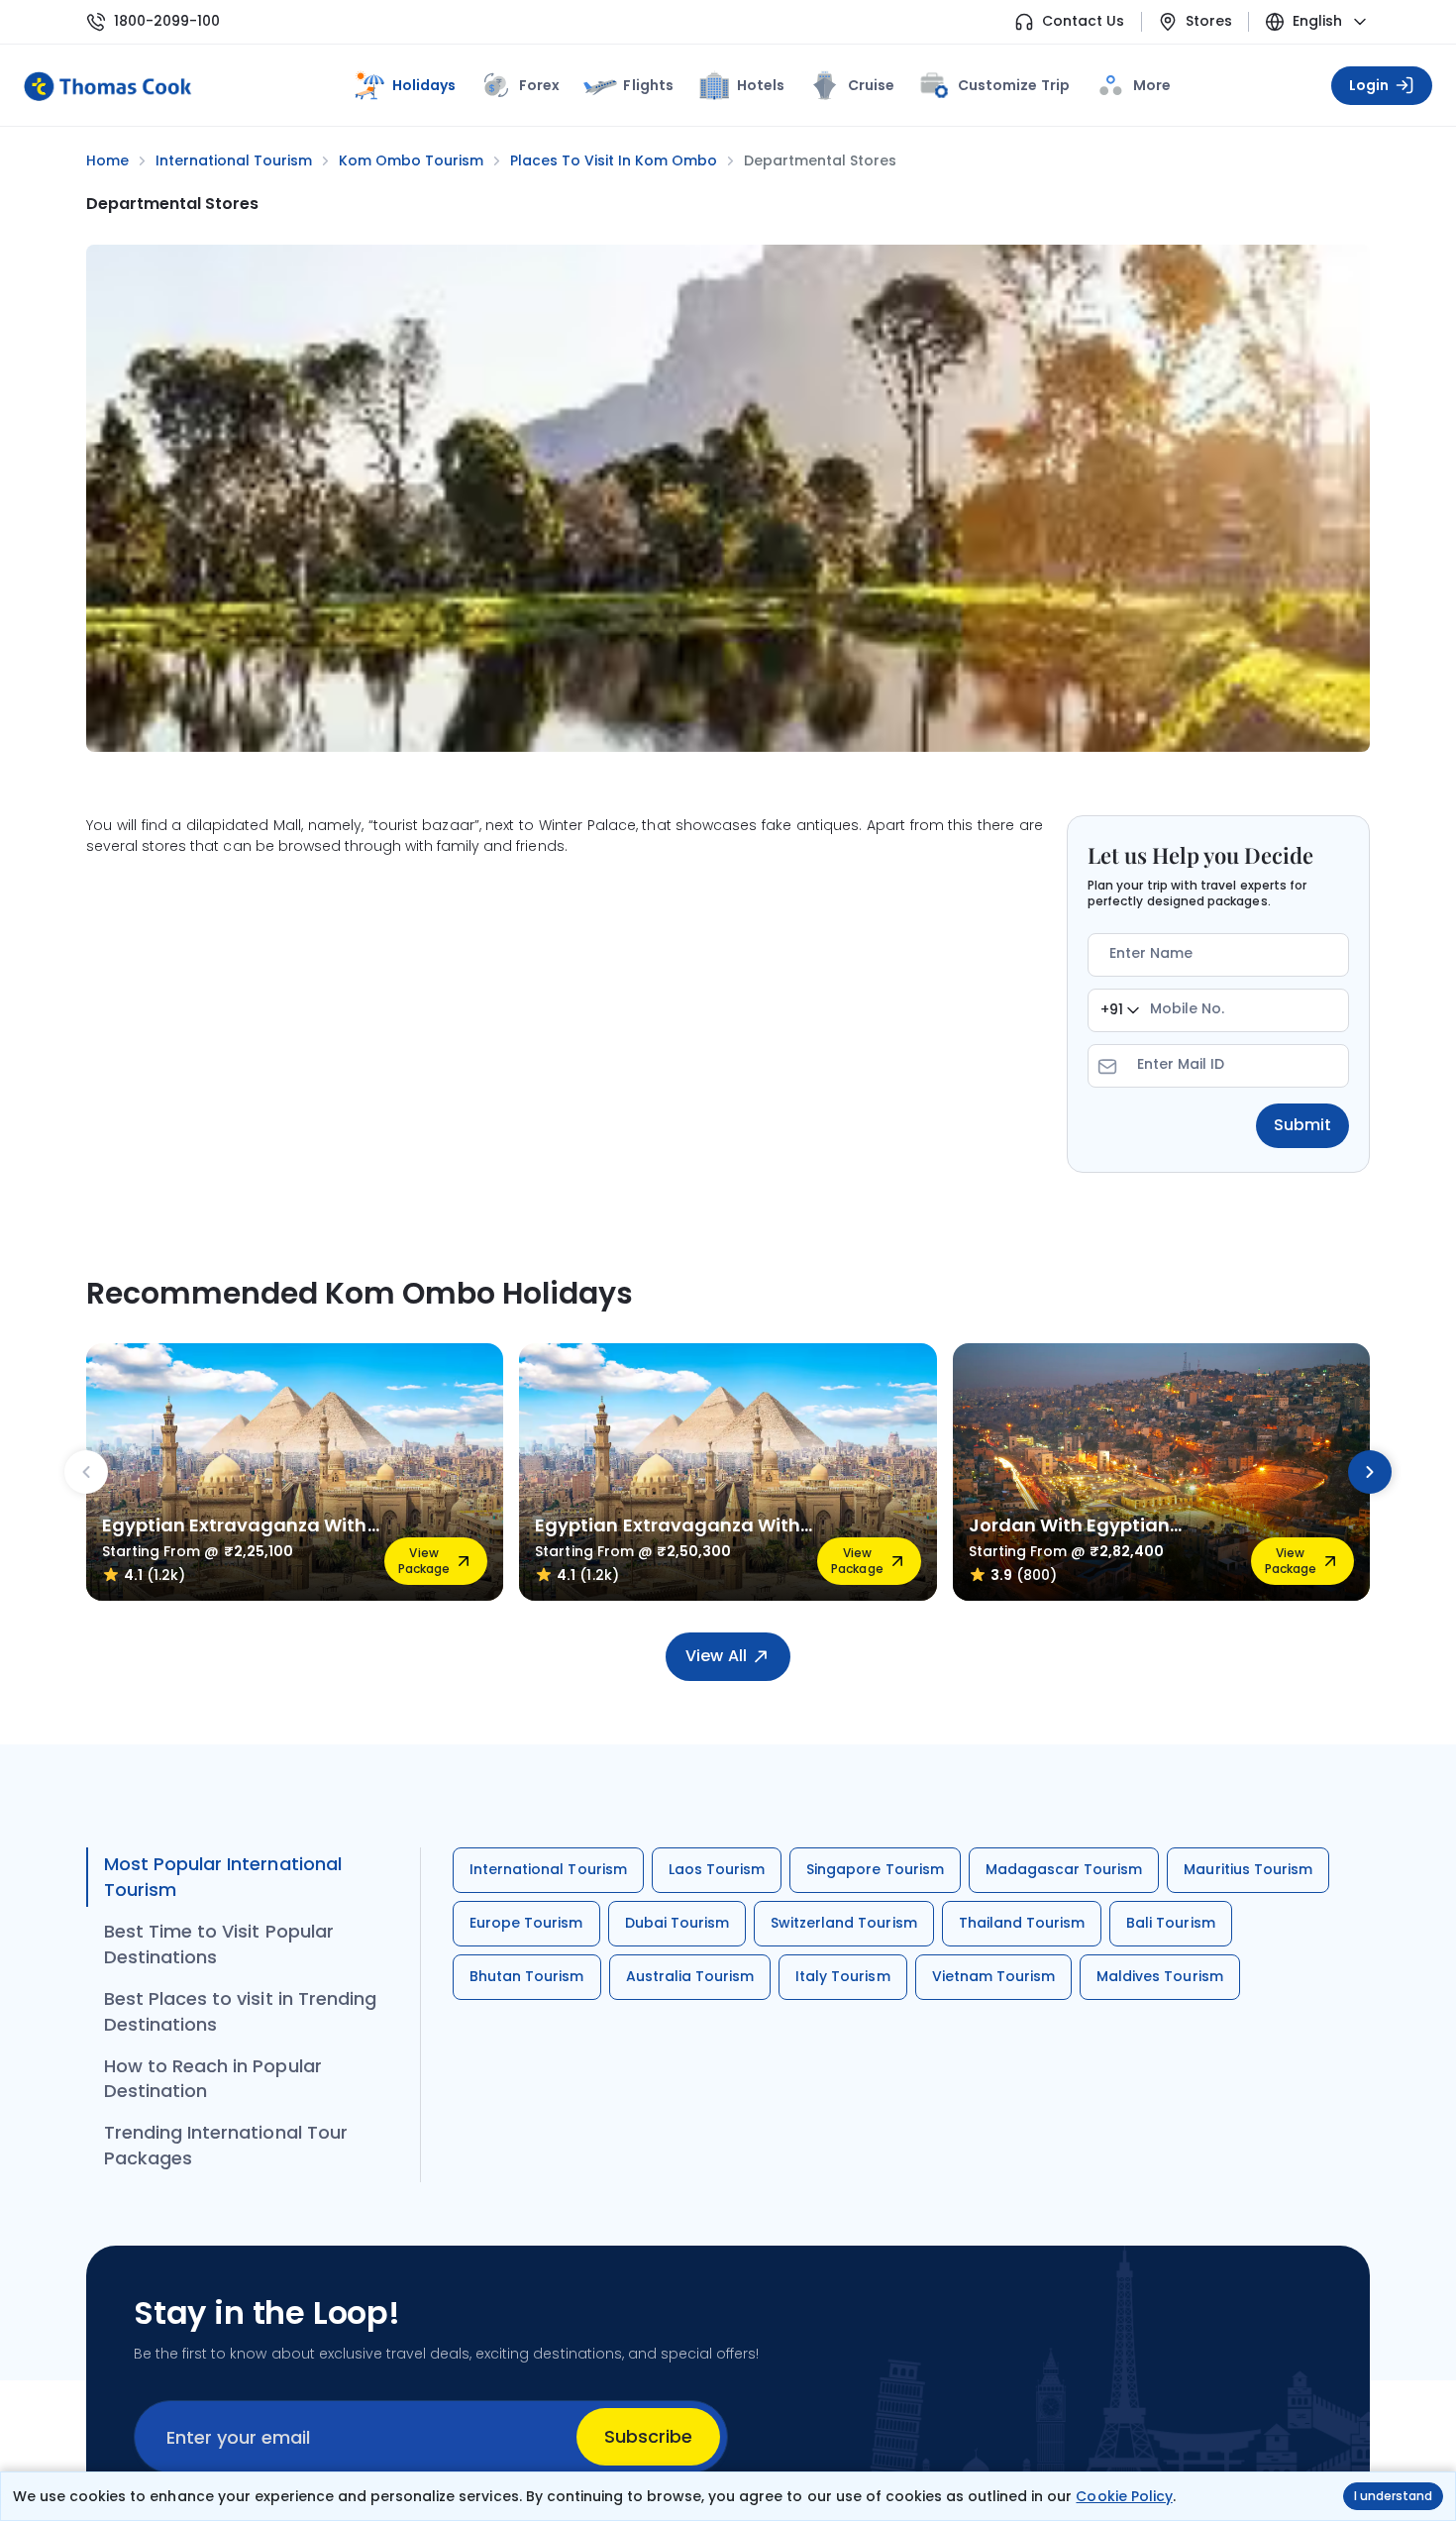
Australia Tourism (690, 1976)
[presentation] (86, 1472)
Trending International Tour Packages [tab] (226, 2145)
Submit (1302, 1125)
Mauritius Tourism (1248, 1869)
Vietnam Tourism (994, 1976)
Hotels (761, 85)
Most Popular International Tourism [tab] (223, 1877)
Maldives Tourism (1160, 1976)
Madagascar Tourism (1064, 1869)
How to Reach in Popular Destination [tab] (213, 2079)
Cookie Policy (1124, 2496)
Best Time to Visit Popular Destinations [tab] (219, 1944)
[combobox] (1120, 1010)
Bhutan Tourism (527, 1976)
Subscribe (648, 2436)
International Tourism (548, 1869)
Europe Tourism (526, 1923)
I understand (1393, 2496)
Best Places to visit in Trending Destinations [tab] (240, 2011)
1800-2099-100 (167, 21)
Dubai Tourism (677, 1923)
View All (716, 1656)
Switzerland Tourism (844, 1923)
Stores (1209, 21)
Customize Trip (1013, 82)
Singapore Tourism (875, 1869)
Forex (539, 85)
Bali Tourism (1170, 1923)
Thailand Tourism (1022, 1923)
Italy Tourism (842, 1976)
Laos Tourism (717, 1869)
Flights (648, 85)
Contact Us (1083, 21)
